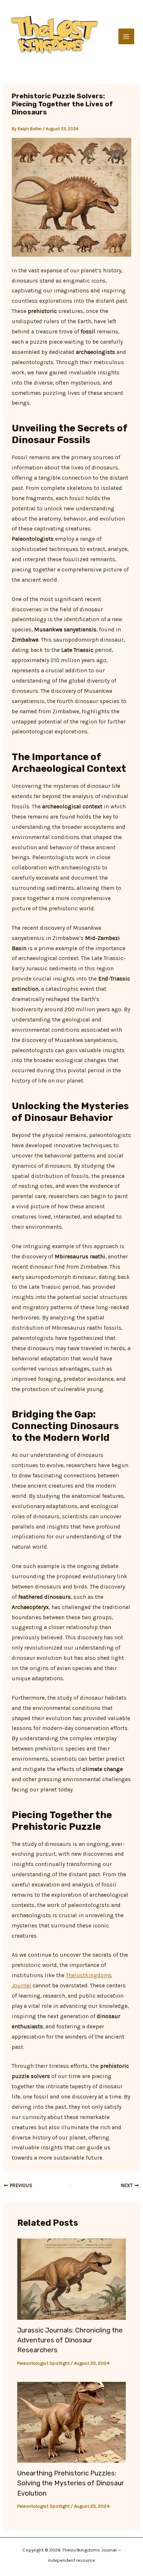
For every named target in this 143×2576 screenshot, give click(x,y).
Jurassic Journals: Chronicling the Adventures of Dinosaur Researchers (70, 2340)
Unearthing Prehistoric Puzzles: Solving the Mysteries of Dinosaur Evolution (71, 2483)
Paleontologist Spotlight (43, 2363)
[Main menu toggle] (126, 36)
